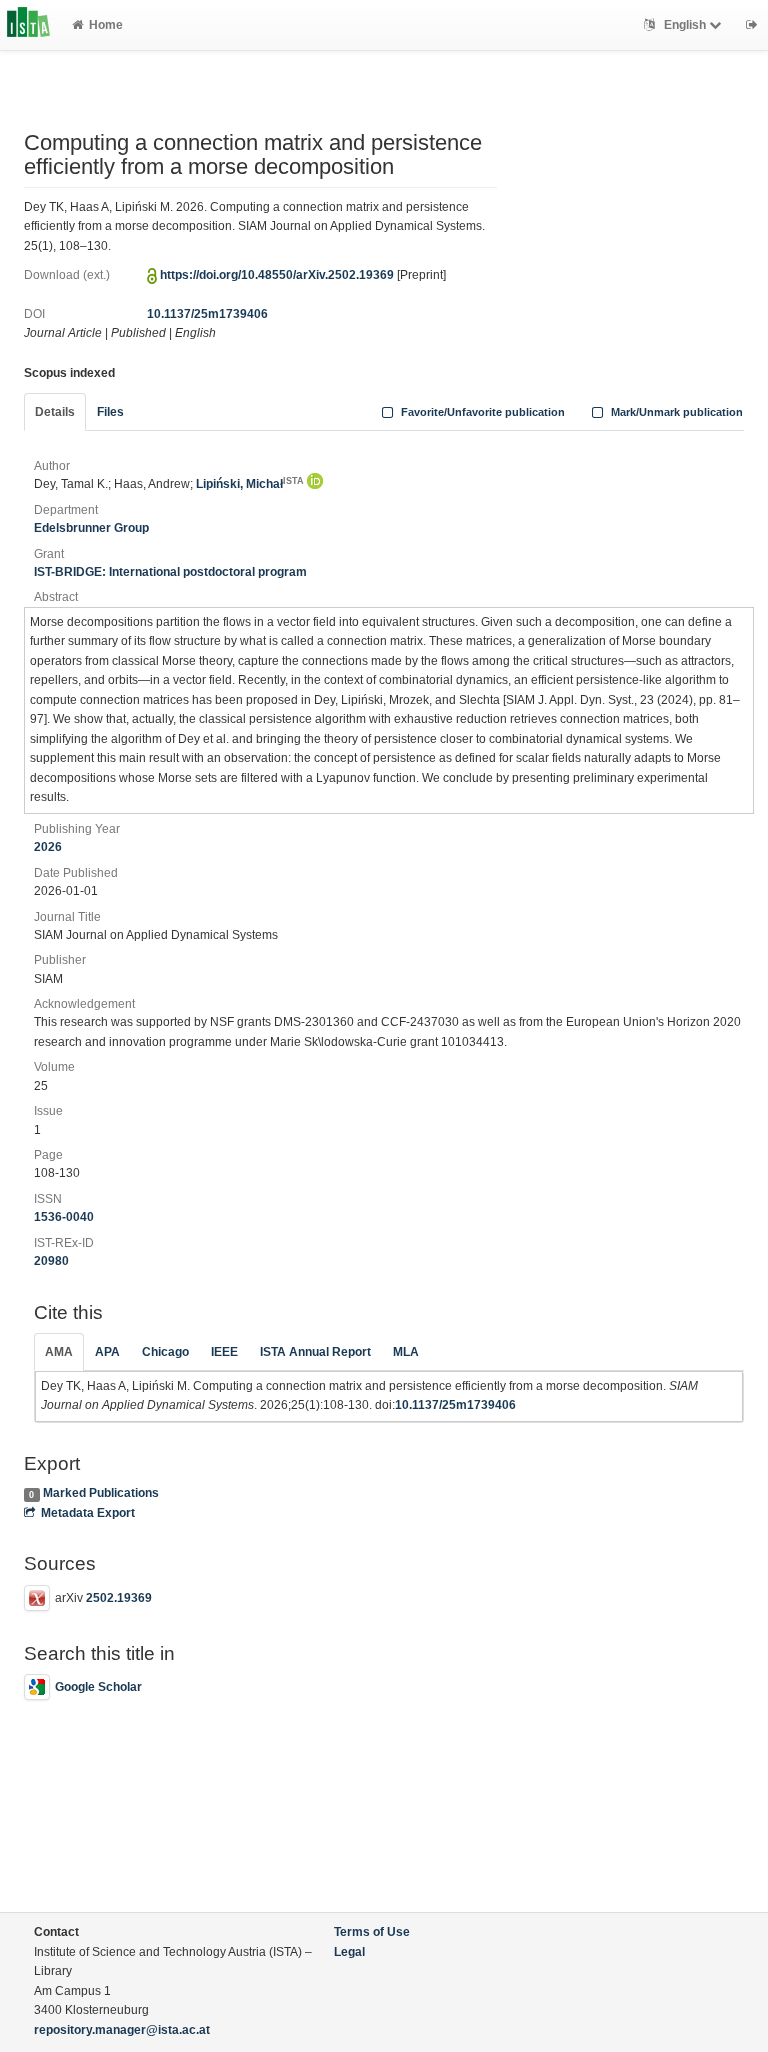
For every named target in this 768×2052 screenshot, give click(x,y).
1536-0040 (64, 1217)
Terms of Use (372, 1932)
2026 (48, 847)
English (685, 25)
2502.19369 (119, 1598)
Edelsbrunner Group (91, 528)
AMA (59, 1352)
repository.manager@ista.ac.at (122, 2030)
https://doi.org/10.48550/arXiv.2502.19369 (277, 275)
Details (55, 412)
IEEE (224, 1352)
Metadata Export (88, 1513)
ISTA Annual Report (315, 1352)
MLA (406, 1352)
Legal (349, 1952)
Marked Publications (101, 1493)
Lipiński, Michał (250, 484)
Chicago (165, 1352)
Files (110, 412)
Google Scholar (98, 1687)
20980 (51, 1261)
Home (106, 25)
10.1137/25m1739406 (207, 314)
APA (107, 1352)
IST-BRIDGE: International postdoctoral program (170, 572)
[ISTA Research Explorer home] (28, 25)
